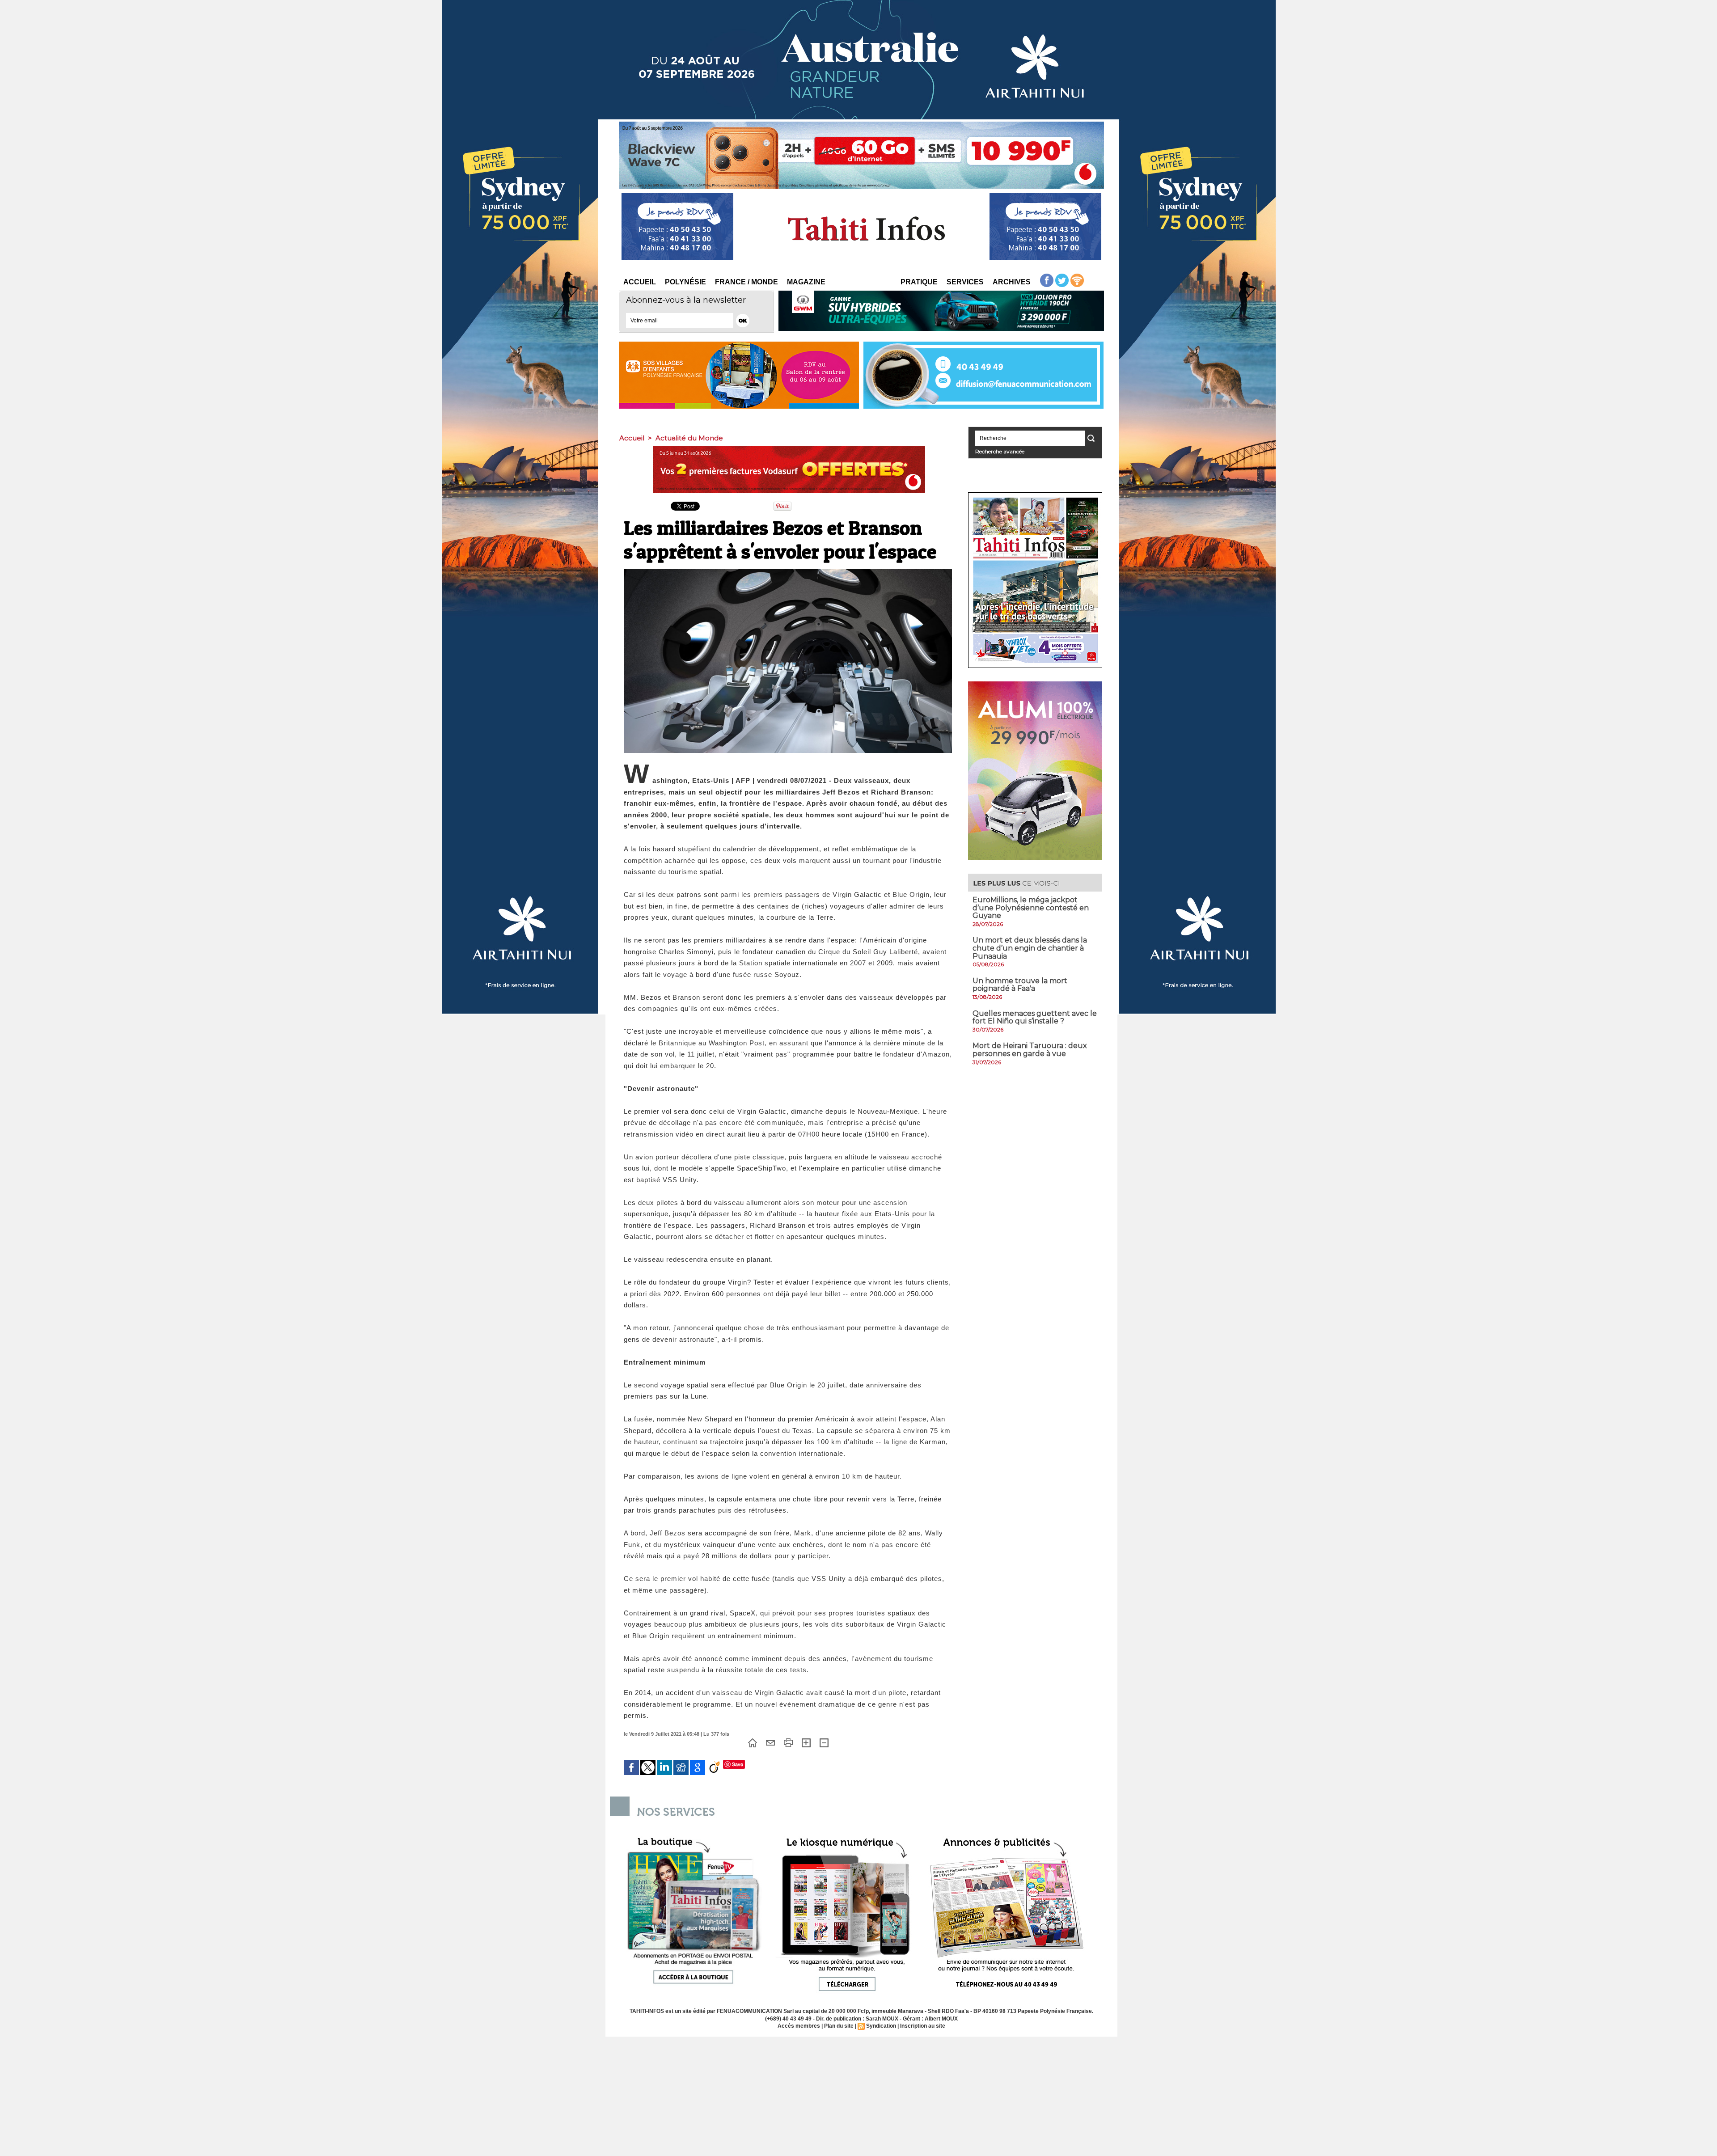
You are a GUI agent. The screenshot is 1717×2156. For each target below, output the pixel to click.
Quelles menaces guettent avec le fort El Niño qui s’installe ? (1035, 1017)
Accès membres (799, 2026)
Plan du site (839, 2026)
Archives (1012, 282)
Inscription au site (923, 2026)
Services (965, 282)
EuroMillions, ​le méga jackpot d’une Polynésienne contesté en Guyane (1031, 908)
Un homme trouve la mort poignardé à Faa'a (1020, 985)
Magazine (806, 282)
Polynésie (685, 282)
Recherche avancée (1000, 451)
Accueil (640, 282)
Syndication (881, 2026)
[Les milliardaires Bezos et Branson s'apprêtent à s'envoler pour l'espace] (788, 571)
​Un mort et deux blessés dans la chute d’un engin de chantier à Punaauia (1030, 948)
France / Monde (746, 282)
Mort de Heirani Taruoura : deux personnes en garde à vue (1030, 1050)
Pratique (919, 282)
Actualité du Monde (689, 438)
